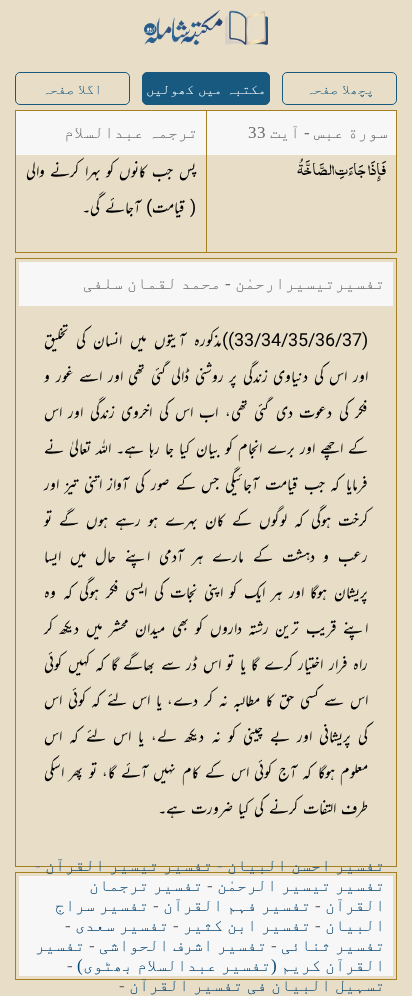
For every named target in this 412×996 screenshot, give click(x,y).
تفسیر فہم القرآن (237, 905)
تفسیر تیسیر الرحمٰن (301, 885)
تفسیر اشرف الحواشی (183, 945)
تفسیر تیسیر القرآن (129, 865)
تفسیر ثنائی (333, 945)
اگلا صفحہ (72, 89)
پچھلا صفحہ (340, 89)
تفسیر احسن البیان (306, 865)
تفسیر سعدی (122, 925)
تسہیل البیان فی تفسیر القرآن (257, 985)
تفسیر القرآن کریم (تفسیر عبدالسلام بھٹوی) (210, 955)
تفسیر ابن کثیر (247, 925)
